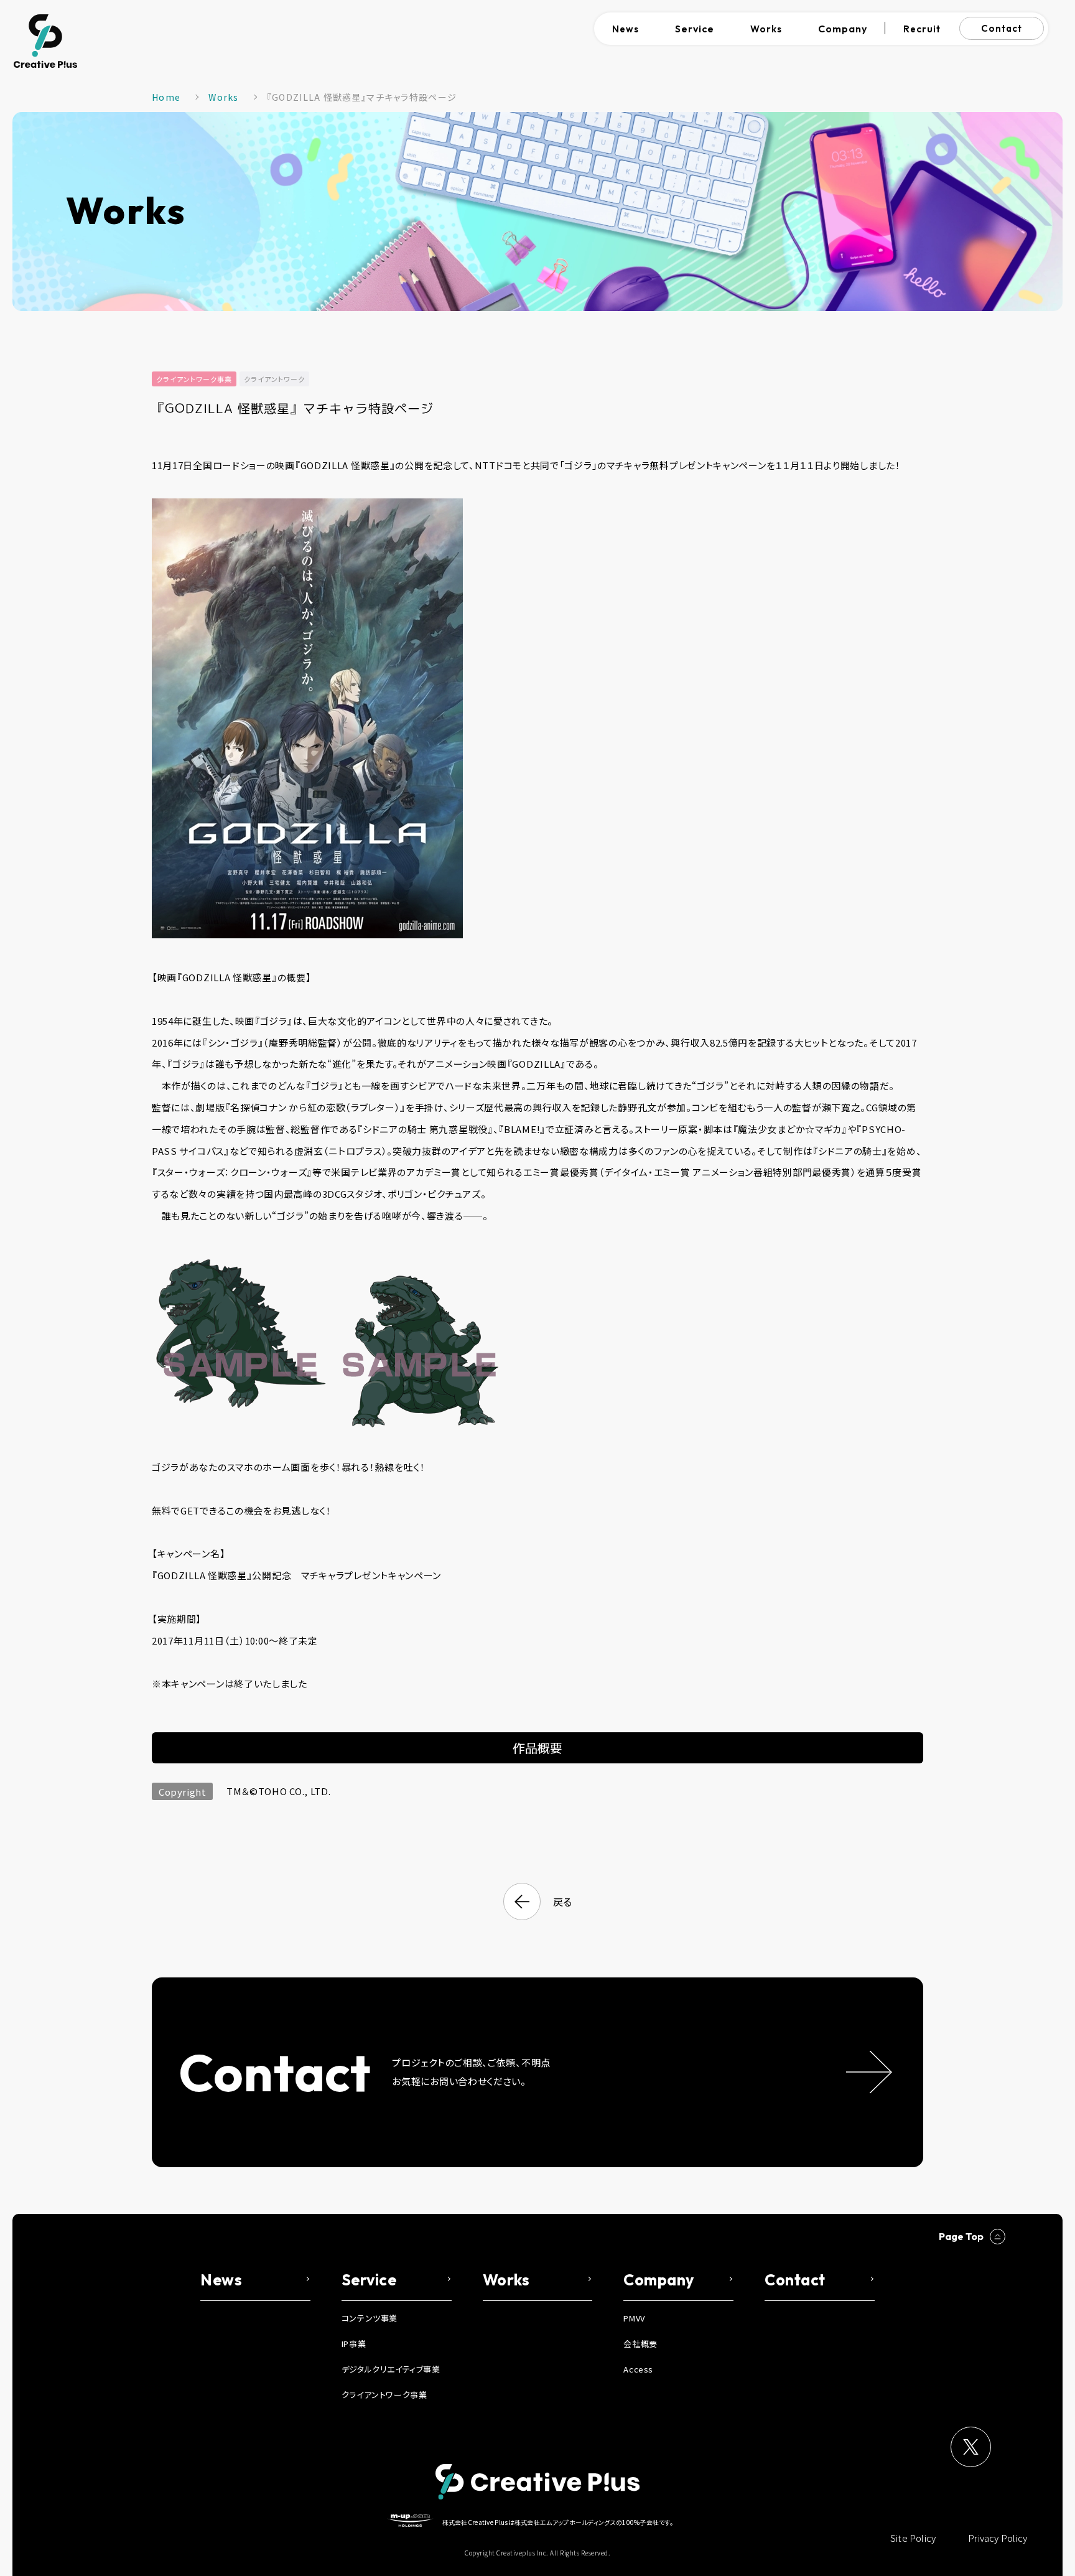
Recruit (922, 29)
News (626, 29)
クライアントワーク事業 (194, 379)
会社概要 (640, 2344)
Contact (1002, 28)
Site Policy (913, 2538)
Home (166, 97)
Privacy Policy (998, 2538)
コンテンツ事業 (370, 2318)
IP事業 (354, 2344)
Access (638, 2369)
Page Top (961, 2236)
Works (766, 29)
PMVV (634, 2318)
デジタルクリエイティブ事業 (391, 2369)
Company (843, 29)
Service (695, 29)
